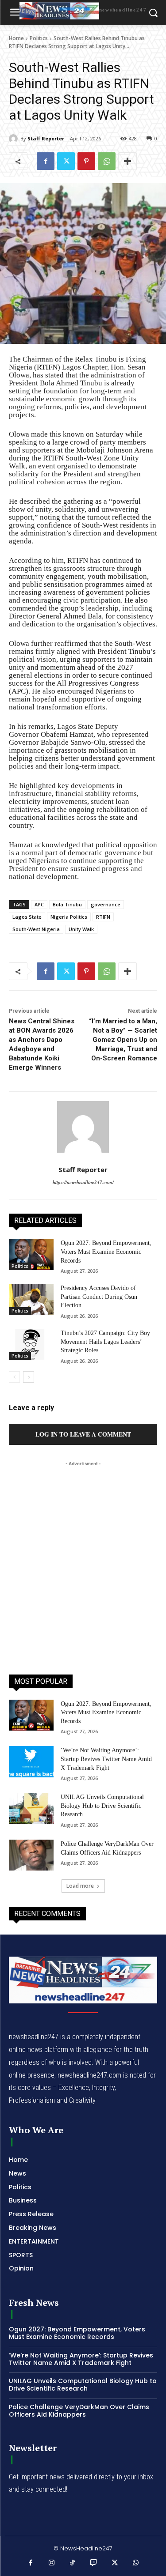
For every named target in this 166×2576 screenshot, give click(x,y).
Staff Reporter (46, 138)
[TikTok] (73, 2563)
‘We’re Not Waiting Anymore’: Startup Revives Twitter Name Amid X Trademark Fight (106, 1759)
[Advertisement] (83, 1551)
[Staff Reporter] (15, 139)
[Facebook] (46, 161)
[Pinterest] (86, 161)
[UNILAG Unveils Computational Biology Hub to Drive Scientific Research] (31, 1808)
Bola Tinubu (67, 904)
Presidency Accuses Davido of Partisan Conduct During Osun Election (99, 1297)
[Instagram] (52, 2563)
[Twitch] (94, 2563)
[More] (127, 161)
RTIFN (103, 917)
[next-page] (29, 1377)
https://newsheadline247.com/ (83, 1182)
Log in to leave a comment (83, 1434)
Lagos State (27, 917)
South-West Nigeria (36, 929)
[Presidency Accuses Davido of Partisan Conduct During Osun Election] (31, 1299)
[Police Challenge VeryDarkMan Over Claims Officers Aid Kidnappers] (31, 1855)
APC (39, 904)
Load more (80, 1886)
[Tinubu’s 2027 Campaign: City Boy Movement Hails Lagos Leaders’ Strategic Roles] (31, 1344)
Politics (39, 38)
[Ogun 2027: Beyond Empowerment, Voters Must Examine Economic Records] (31, 1254)
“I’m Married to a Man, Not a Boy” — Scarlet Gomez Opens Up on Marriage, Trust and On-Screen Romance (123, 1040)
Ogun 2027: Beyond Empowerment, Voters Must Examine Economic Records (106, 1252)
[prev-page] (14, 1377)
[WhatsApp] (107, 161)
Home (16, 38)
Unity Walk (81, 929)
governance (106, 904)
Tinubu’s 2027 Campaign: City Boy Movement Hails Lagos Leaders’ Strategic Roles (105, 1342)
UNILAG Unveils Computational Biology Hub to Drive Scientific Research (102, 1806)
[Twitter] (66, 161)
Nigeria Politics (69, 917)
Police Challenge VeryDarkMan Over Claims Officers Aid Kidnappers (79, 2411)
